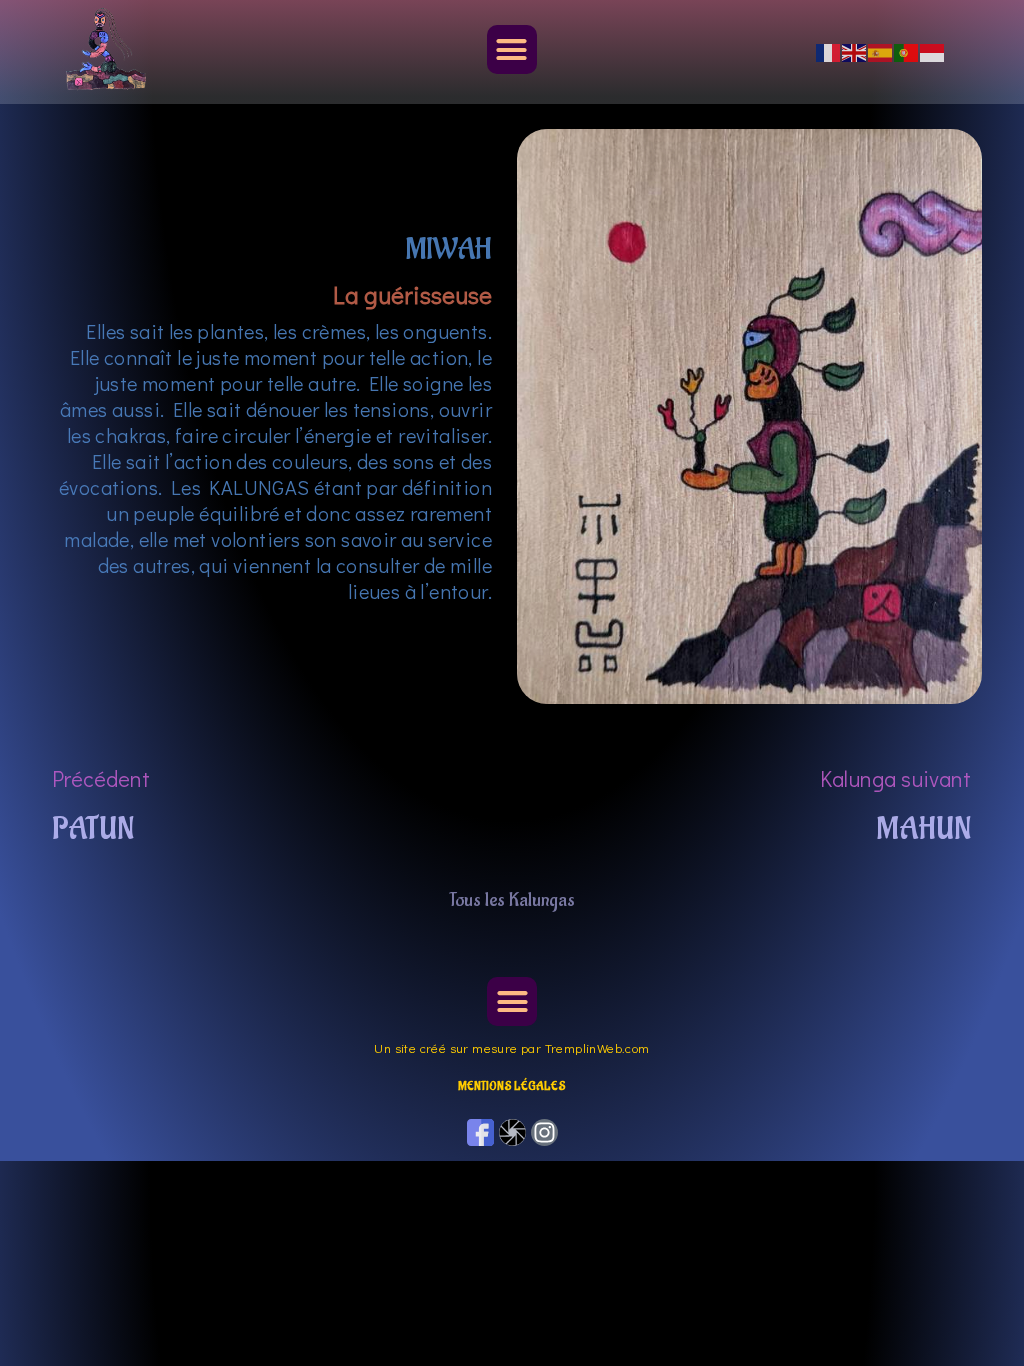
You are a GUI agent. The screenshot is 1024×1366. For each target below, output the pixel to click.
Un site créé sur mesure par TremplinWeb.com (511, 1047)
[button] (512, 50)
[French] (829, 51)
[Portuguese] (907, 51)
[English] (855, 51)
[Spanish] (881, 51)
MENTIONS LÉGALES (512, 1086)
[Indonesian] (933, 51)
